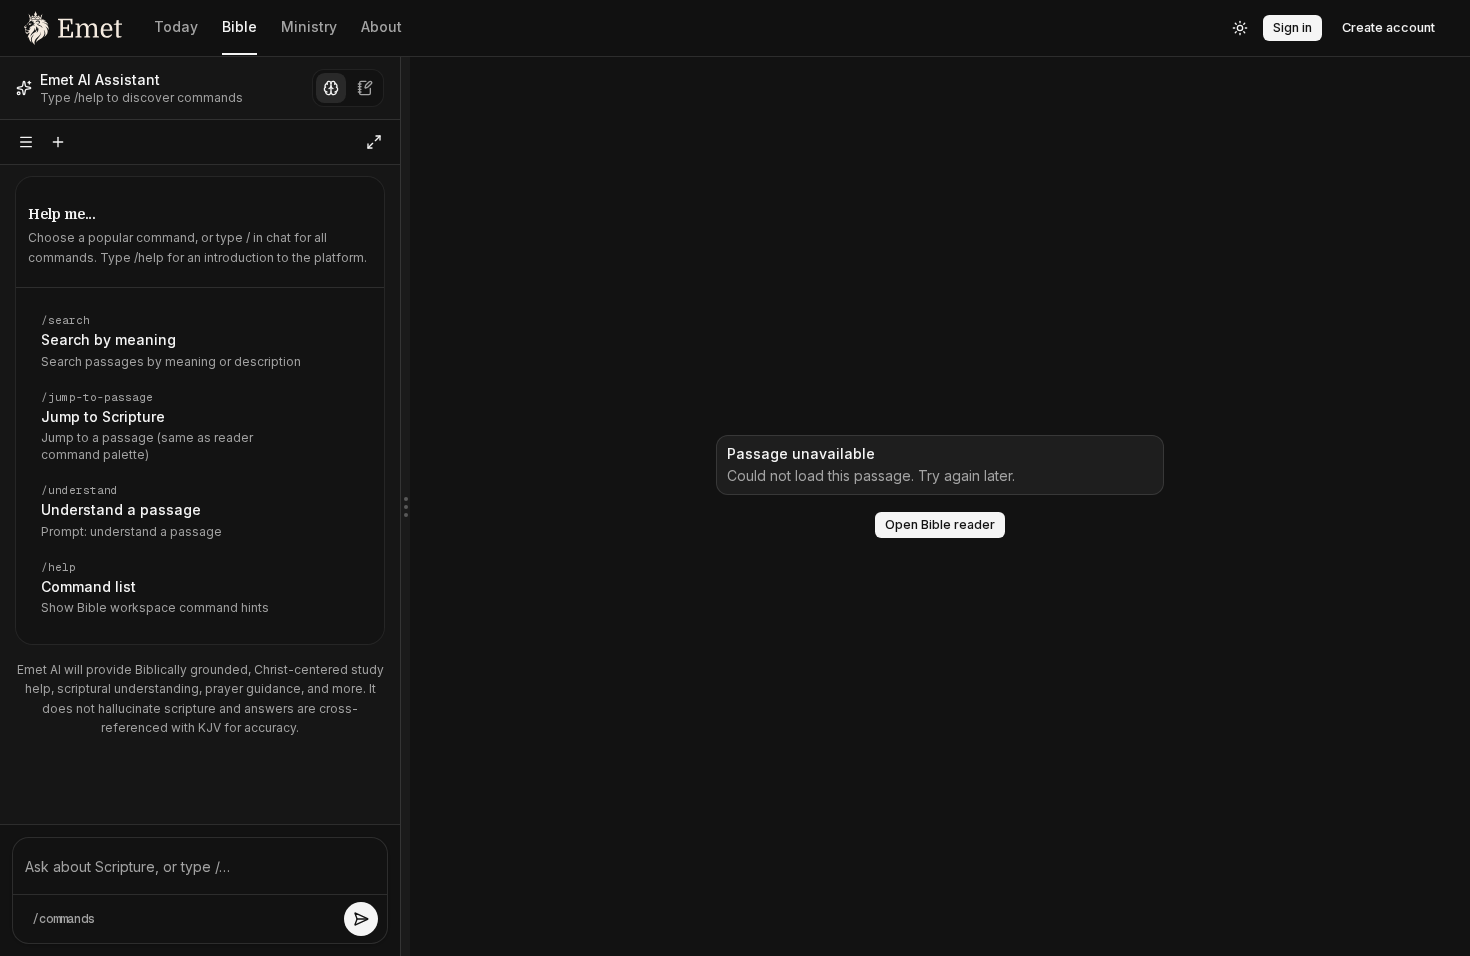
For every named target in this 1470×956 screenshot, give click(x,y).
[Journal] (365, 88)
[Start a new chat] (58, 142)
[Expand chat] (374, 142)
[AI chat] (331, 88)
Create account (1388, 27)
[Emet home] (73, 28)
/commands (63, 919)
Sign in (1292, 27)
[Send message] (361, 919)
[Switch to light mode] (1240, 28)
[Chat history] (26, 142)
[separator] (405, 506)
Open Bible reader (940, 524)
